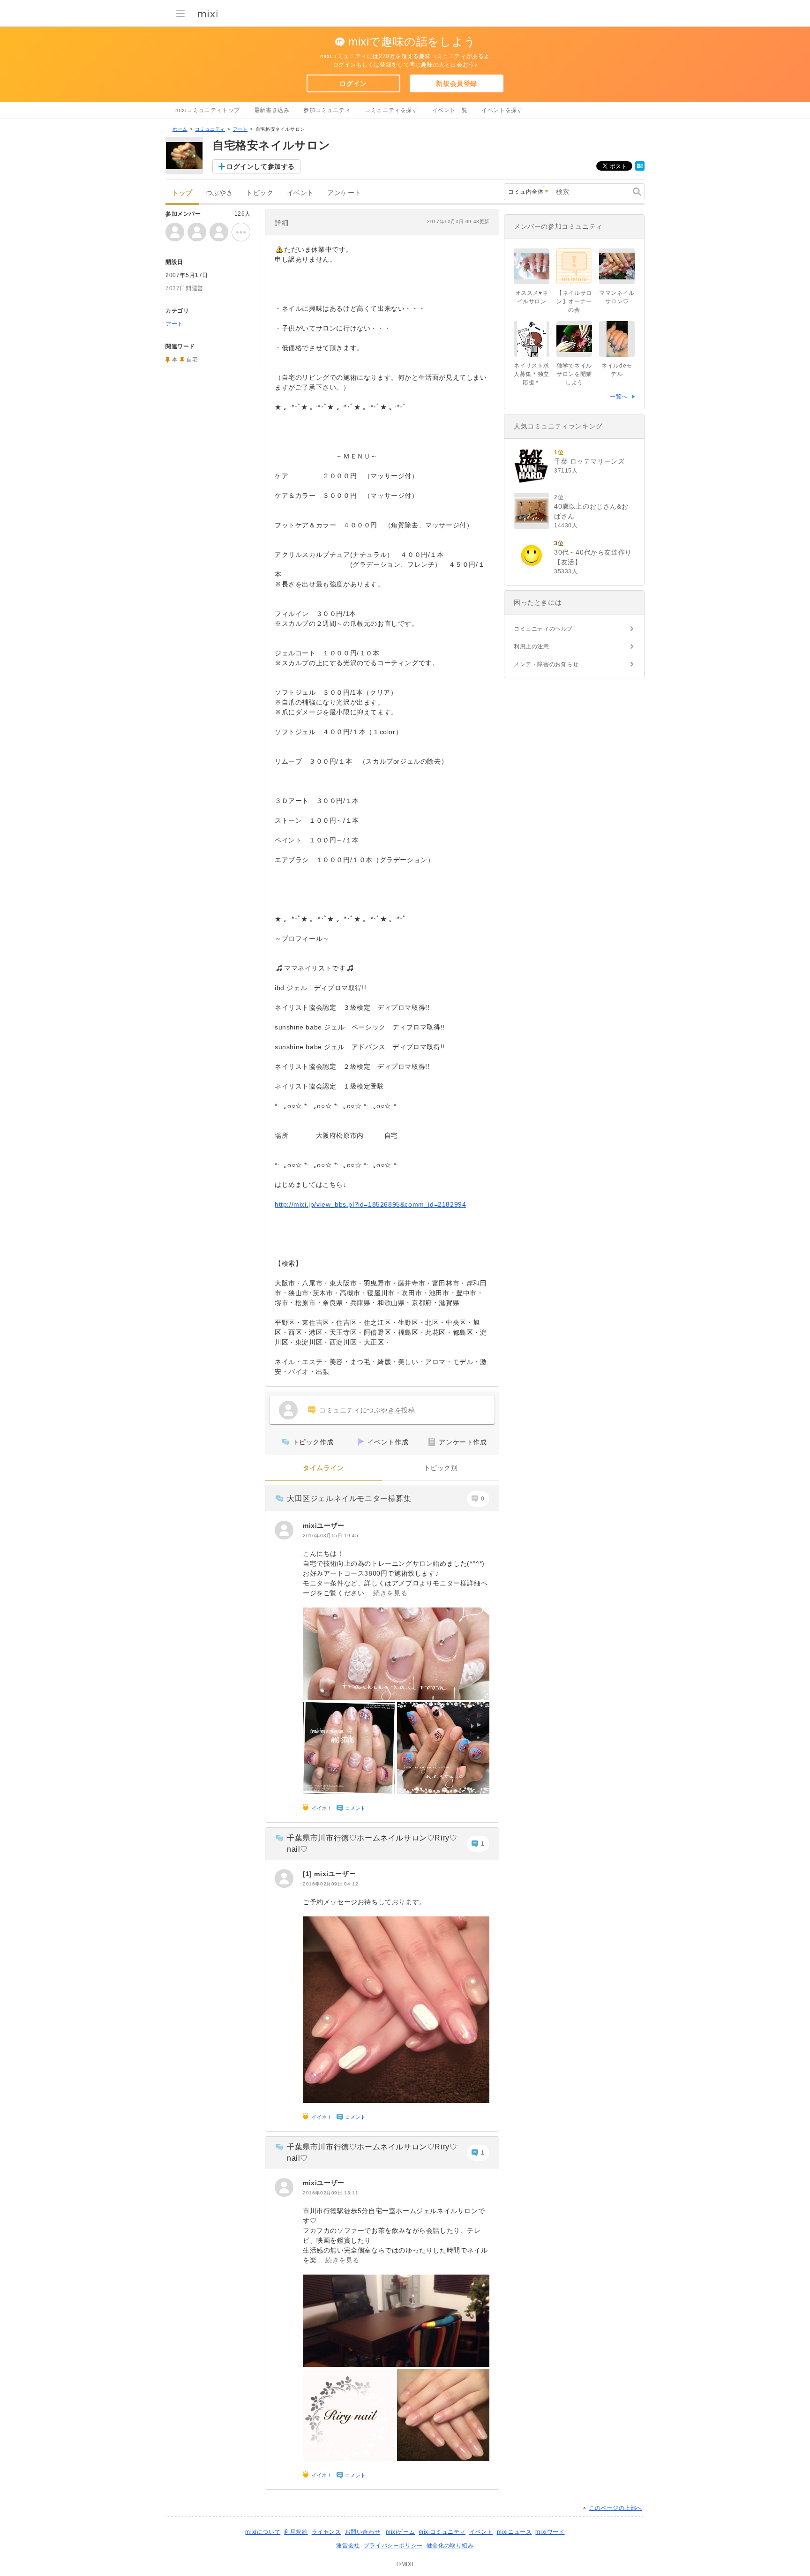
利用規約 (296, 2532)
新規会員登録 (457, 83)
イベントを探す (502, 110)
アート (240, 129)
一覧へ (619, 397)
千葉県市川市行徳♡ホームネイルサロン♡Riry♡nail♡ (372, 1844)
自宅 (192, 360)
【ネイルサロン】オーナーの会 (574, 301)
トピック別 (441, 1468)
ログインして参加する (261, 166)
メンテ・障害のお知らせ (546, 664)
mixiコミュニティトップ (208, 110)
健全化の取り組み (450, 2546)
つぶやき (219, 193)
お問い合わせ (363, 2532)
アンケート (344, 193)
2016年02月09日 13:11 (330, 2193)
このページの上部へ (616, 2508)
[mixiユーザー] (284, 1530)
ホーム (180, 129)
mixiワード (550, 2532)
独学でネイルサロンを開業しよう (574, 374)
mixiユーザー (324, 1525)
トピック (260, 193)
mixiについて (263, 2532)
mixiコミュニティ (442, 2532)
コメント (355, 1808)
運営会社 (348, 2546)
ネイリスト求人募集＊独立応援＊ (532, 374)
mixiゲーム (400, 2532)
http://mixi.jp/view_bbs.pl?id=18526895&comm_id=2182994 (370, 1204)
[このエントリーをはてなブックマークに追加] (640, 169)
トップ (182, 193)
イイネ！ (322, 1808)
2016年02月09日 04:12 (330, 1884)
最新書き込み (272, 110)
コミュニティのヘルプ (543, 629)
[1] (308, 1874)
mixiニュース (514, 2532)
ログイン (353, 83)
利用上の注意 (532, 646)
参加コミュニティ (327, 110)
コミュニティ (210, 129)
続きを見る (390, 1593)
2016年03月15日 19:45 (330, 1536)
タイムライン (323, 1468)
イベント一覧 (450, 110)
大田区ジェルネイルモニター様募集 (349, 1498)
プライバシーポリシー (393, 2546)
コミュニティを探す (391, 110)
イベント (300, 193)
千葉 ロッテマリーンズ (589, 461)
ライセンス (326, 2532)
